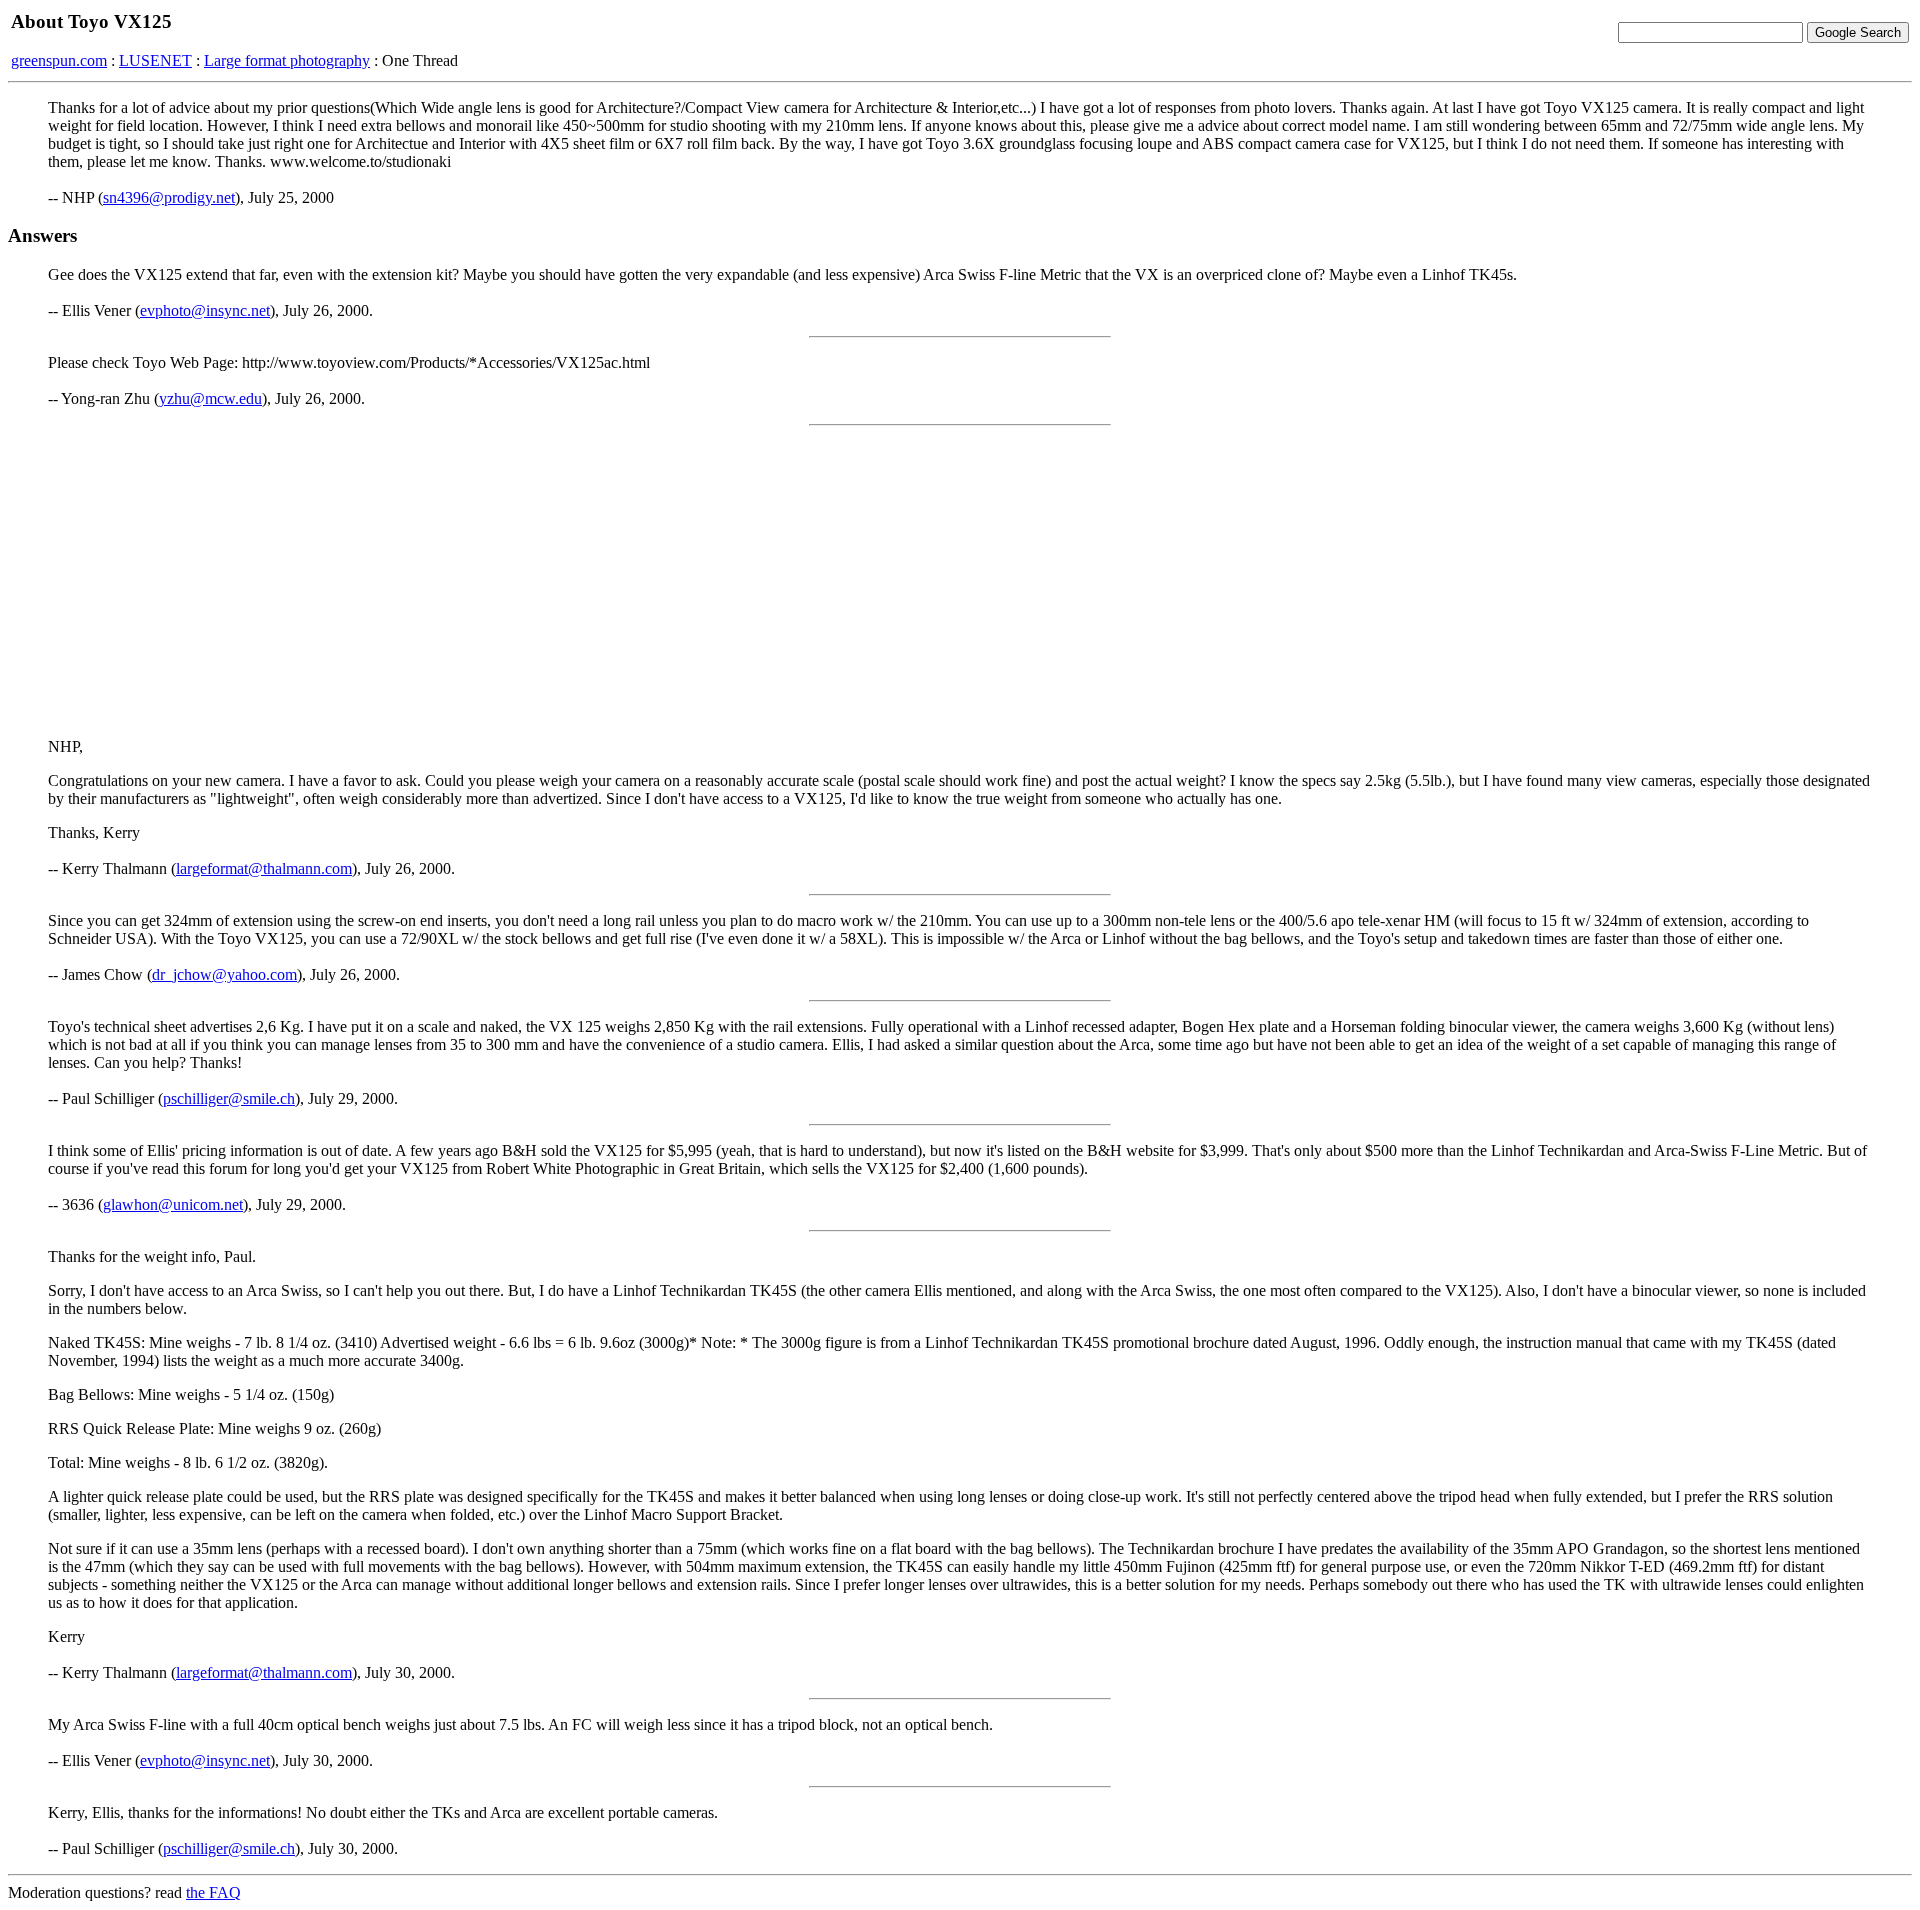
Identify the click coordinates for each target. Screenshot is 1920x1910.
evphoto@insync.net (205, 310)
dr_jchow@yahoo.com (224, 974)
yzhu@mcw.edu (210, 398)
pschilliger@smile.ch (229, 1098)
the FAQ (213, 1892)
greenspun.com (59, 60)
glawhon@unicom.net (173, 1204)
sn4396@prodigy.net (169, 197)
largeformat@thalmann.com (264, 868)
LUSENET (155, 60)
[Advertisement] (960, 582)
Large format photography (287, 60)
